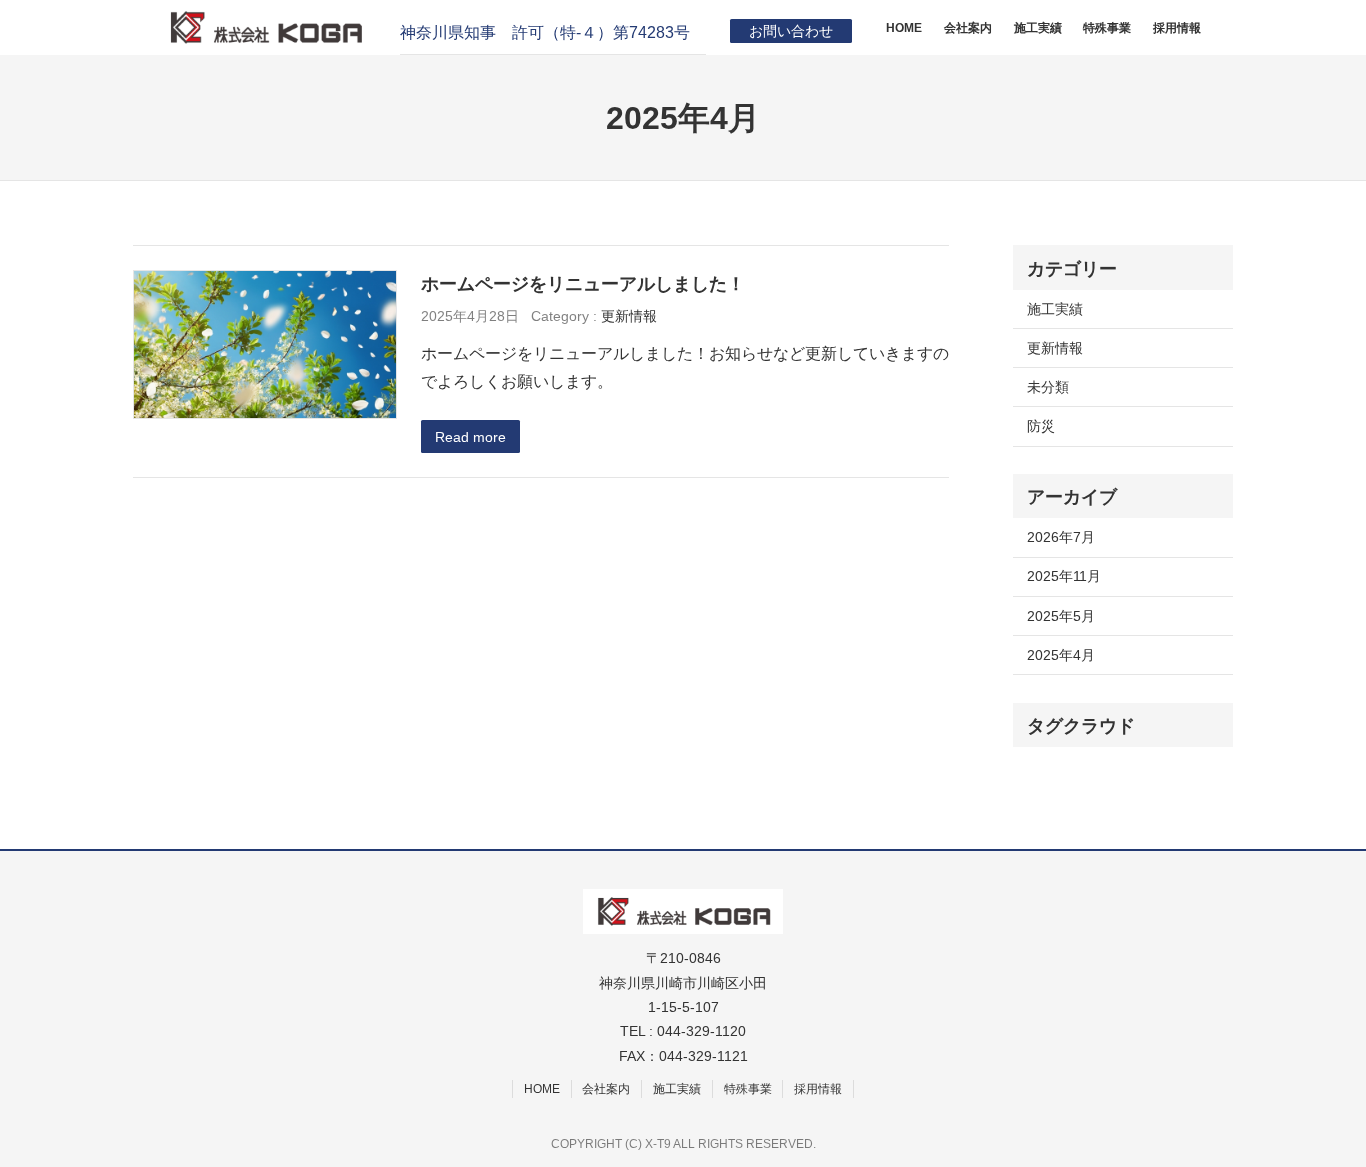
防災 (1041, 426)
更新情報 (629, 316)
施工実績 (1055, 309)
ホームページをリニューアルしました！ (583, 283)
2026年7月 (1061, 537)
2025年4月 (1061, 655)
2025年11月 (1064, 576)
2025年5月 (1061, 616)
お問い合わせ (791, 31)
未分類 (1048, 387)
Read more (470, 437)
